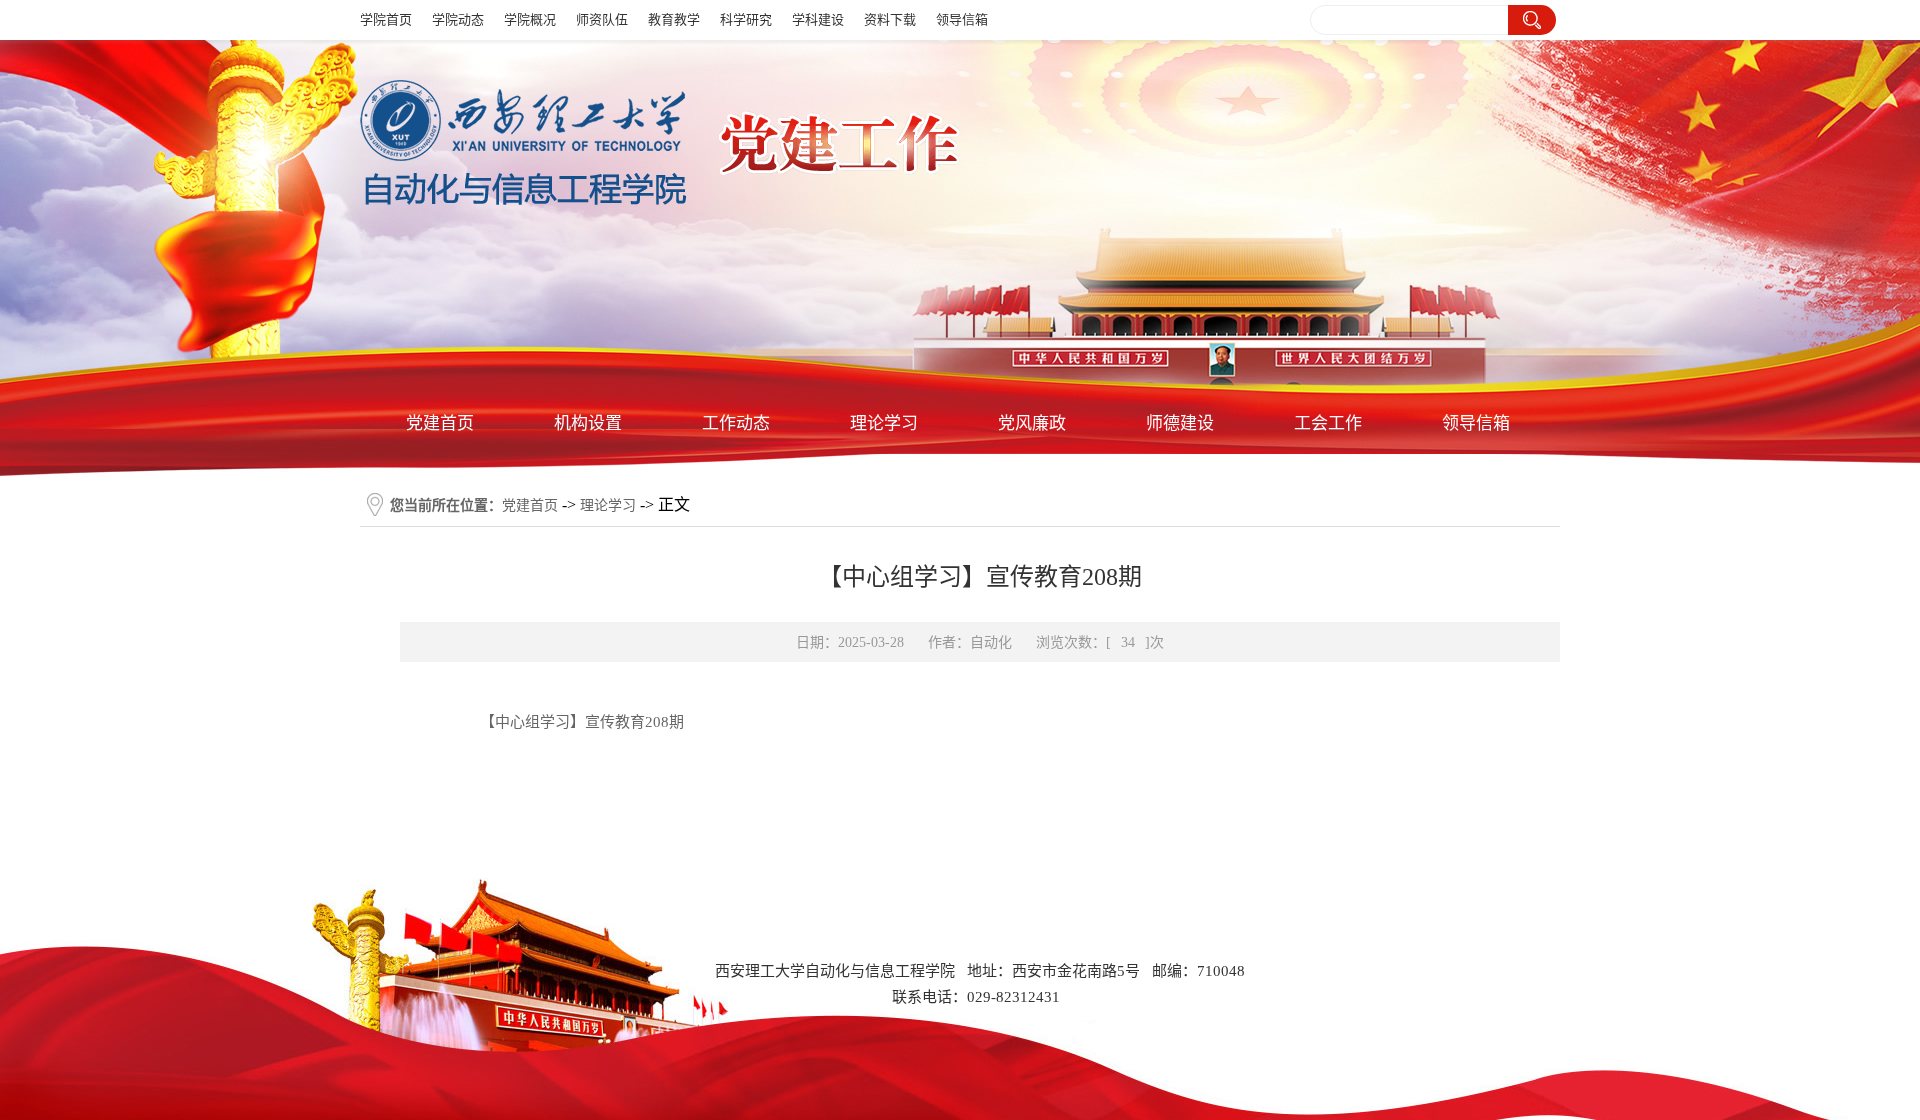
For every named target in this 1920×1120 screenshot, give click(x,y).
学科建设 (818, 19)
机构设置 (588, 423)
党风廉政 (1032, 423)
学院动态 (458, 19)
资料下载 (890, 19)
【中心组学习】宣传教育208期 (582, 722)
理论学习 (884, 423)
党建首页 (440, 423)
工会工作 (1328, 423)
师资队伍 (602, 19)
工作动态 (736, 423)
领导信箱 (962, 19)
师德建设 (1180, 423)
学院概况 (530, 19)
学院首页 (386, 19)
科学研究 (746, 19)
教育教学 (674, 19)
